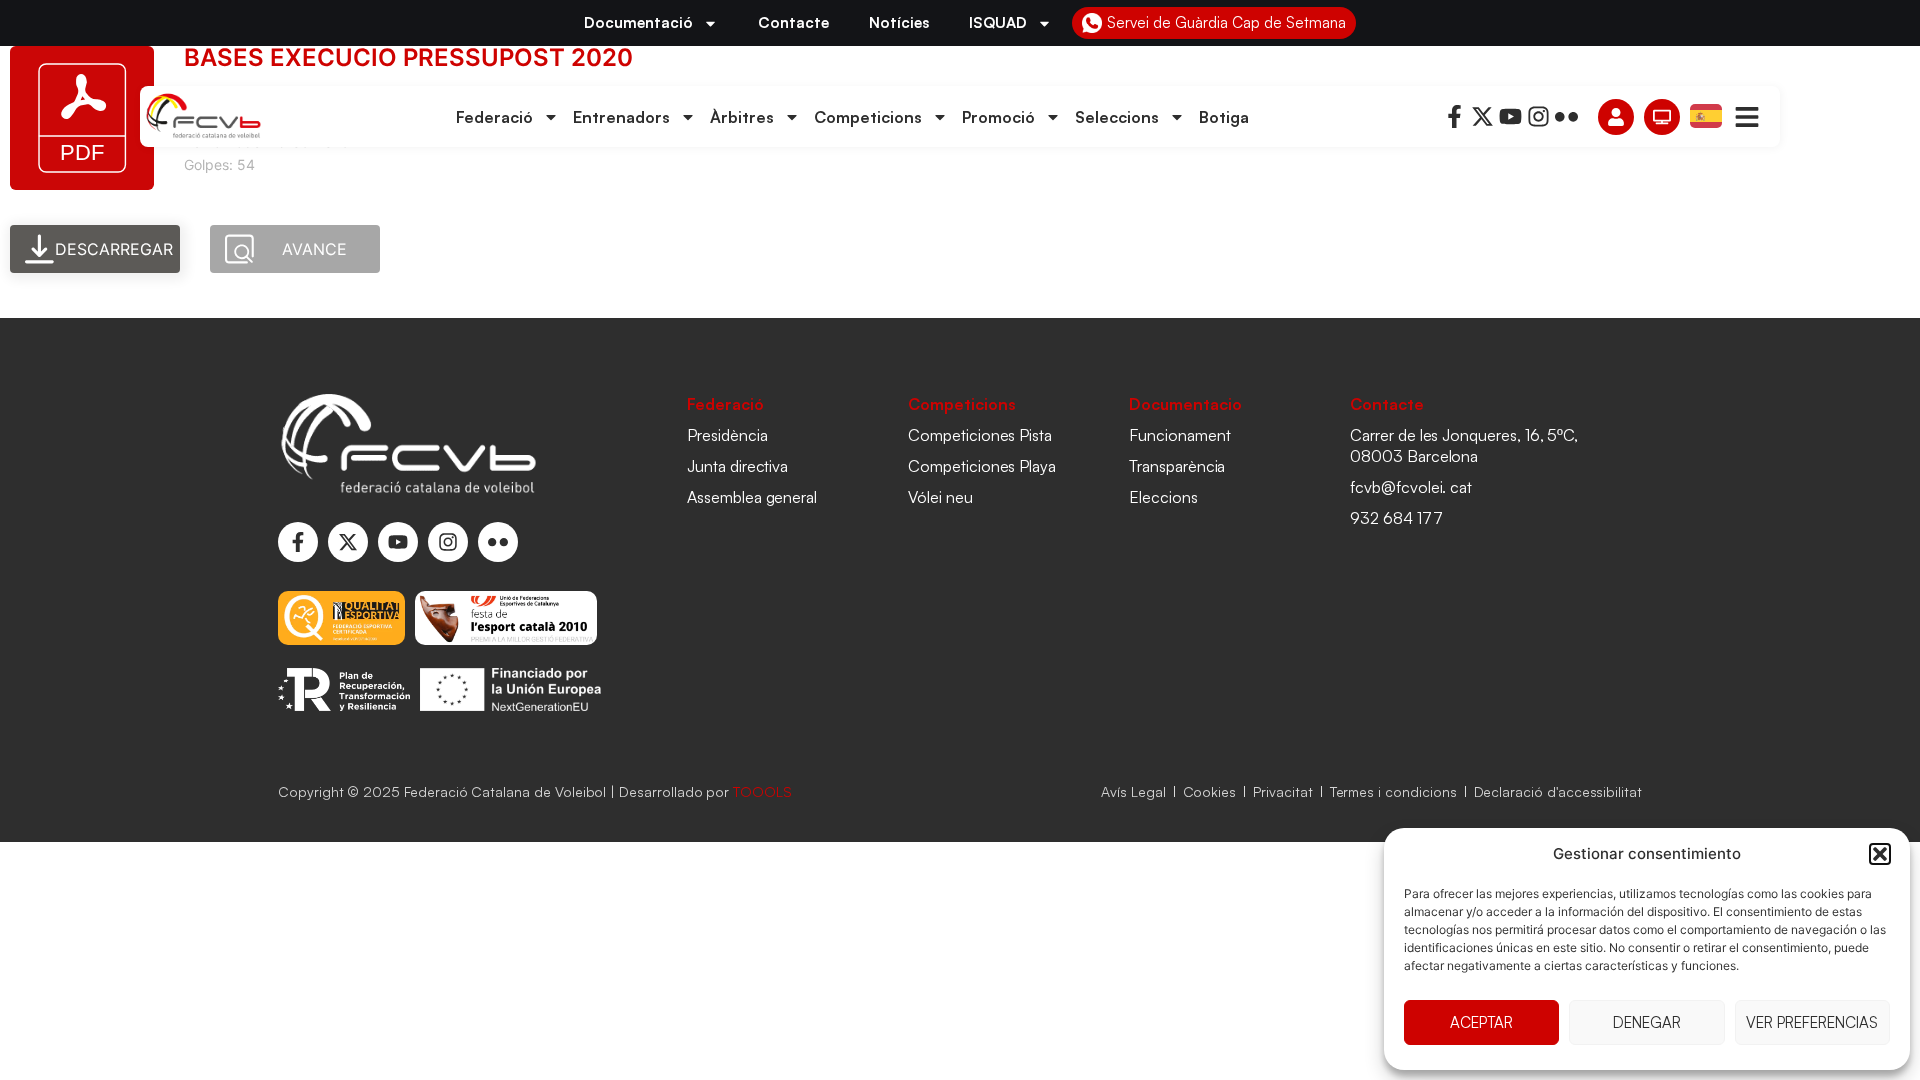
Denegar (1647, 1022)
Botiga (1224, 117)
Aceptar (1481, 1022)
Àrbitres (742, 117)
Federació (494, 117)
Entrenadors (621, 117)
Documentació (638, 22)
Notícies (899, 22)
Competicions (868, 117)
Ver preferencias (1812, 1022)
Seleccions (1117, 117)
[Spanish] (1707, 115)
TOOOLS (762, 791)
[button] (1880, 854)
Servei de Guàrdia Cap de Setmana (1226, 22)
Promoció (998, 117)
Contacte (793, 22)
